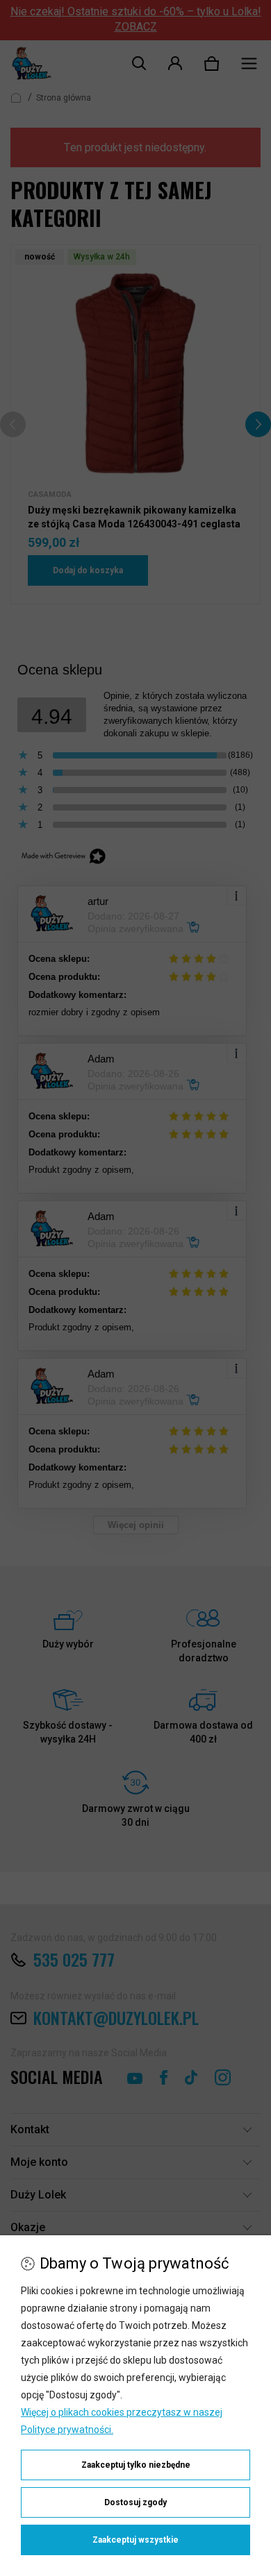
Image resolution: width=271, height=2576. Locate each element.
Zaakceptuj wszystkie (135, 2540)
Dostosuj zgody (135, 2502)
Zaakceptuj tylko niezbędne (136, 2465)
